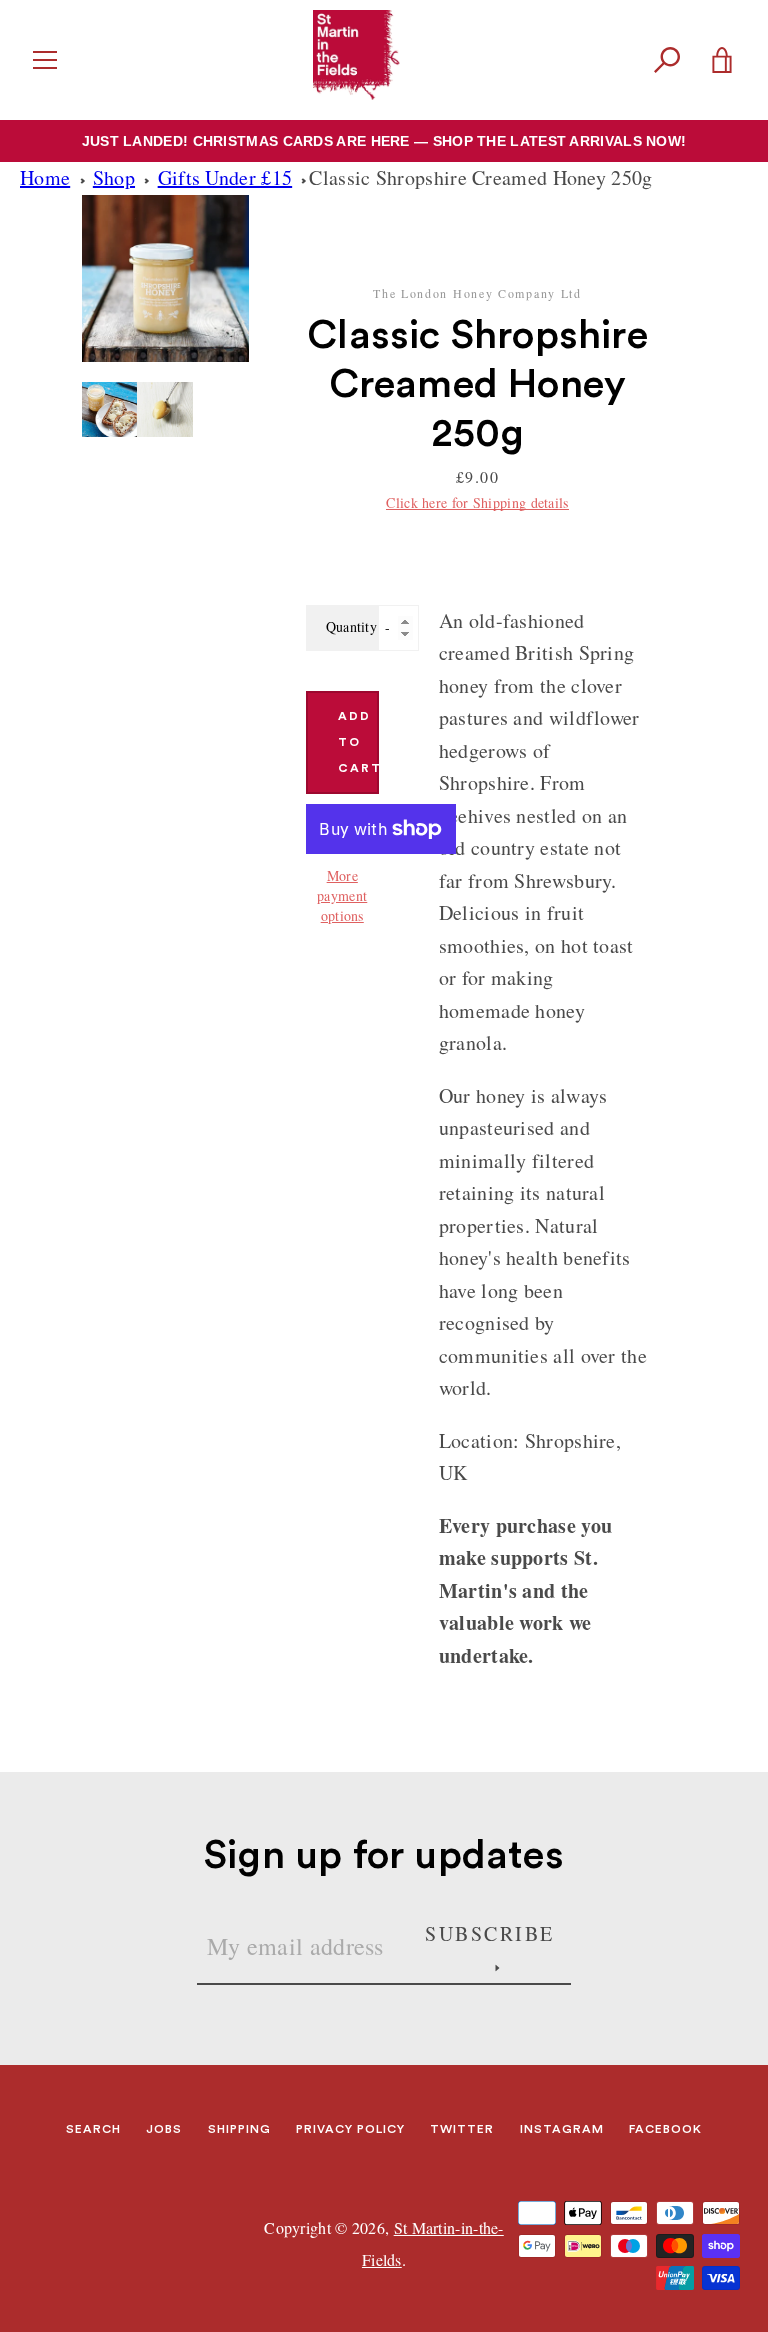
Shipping (239, 2129)
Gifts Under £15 (225, 177)
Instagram (562, 2129)
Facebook (665, 2129)
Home (45, 177)
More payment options (342, 895)
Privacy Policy (350, 2129)
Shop (114, 177)
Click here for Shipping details (477, 502)
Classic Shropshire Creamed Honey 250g (480, 177)
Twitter (462, 2129)
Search (93, 2129)
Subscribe (490, 1933)
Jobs (164, 2129)
